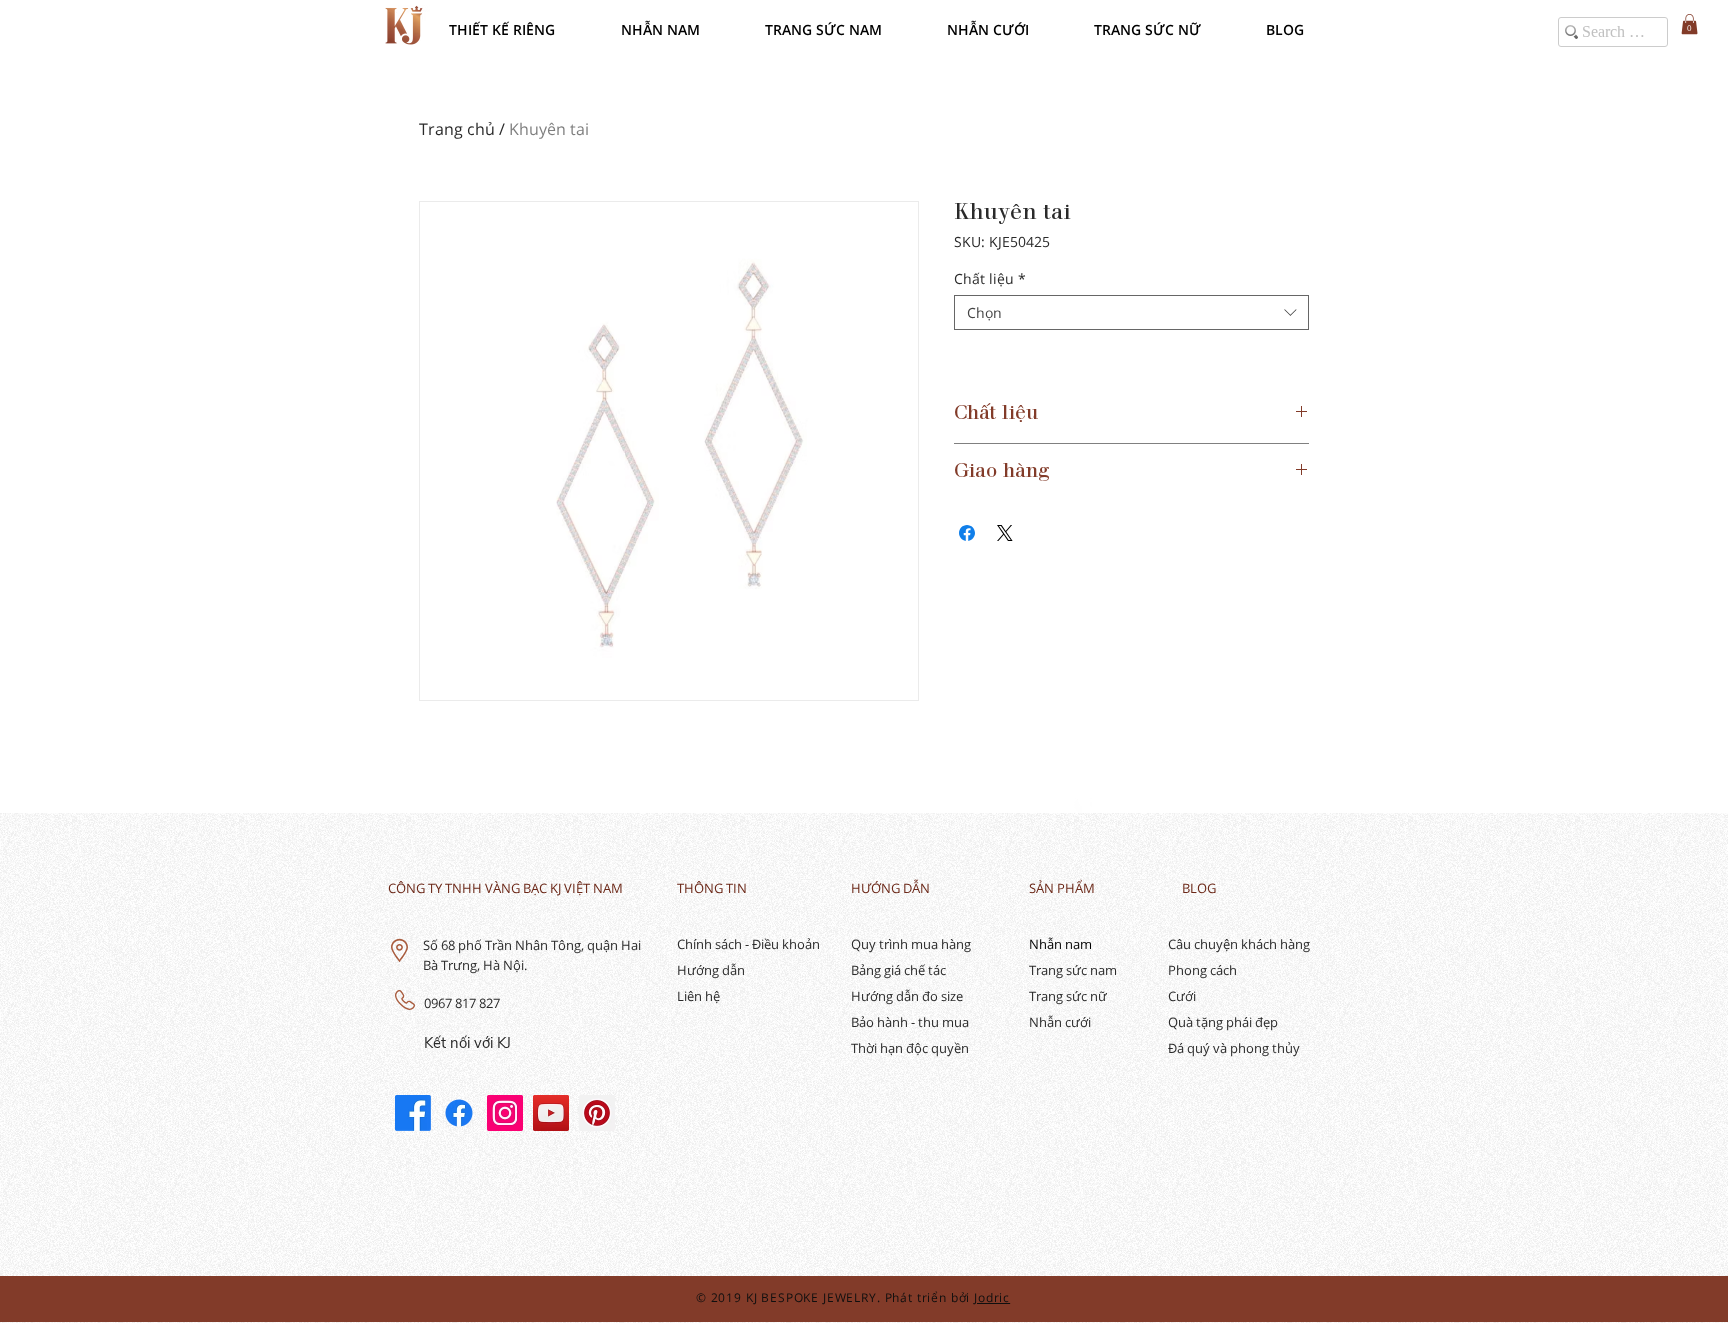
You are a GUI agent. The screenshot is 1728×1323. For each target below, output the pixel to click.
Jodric (992, 1297)
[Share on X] (1005, 533)
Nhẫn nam (1060, 944)
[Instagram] (505, 1113)
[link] (1689, 24)
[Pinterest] (597, 1113)
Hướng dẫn (711, 970)
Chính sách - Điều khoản (748, 944)
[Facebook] (413, 1113)
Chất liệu (990, 278)
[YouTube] (551, 1113)
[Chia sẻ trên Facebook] (967, 533)
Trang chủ (457, 129)
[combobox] (1131, 312)
